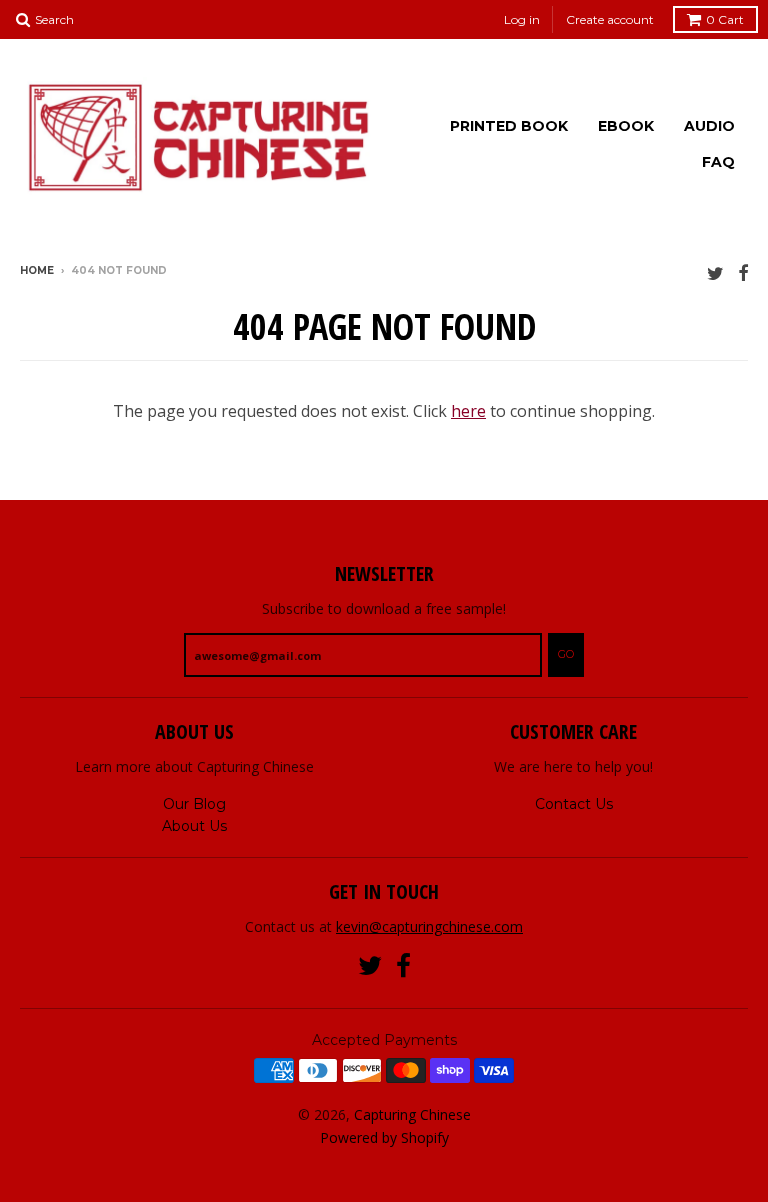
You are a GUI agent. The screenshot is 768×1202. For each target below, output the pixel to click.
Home (37, 270)
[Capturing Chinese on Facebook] (743, 272)
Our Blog (194, 804)
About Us (194, 826)
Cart (725, 19)
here (468, 411)
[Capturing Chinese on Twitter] (715, 272)
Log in (522, 19)
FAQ (718, 162)
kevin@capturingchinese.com (429, 926)
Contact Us (574, 804)
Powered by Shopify (384, 1137)
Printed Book (509, 126)
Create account (610, 19)
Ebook (626, 126)
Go (566, 654)
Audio (709, 126)
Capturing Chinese (412, 1114)
